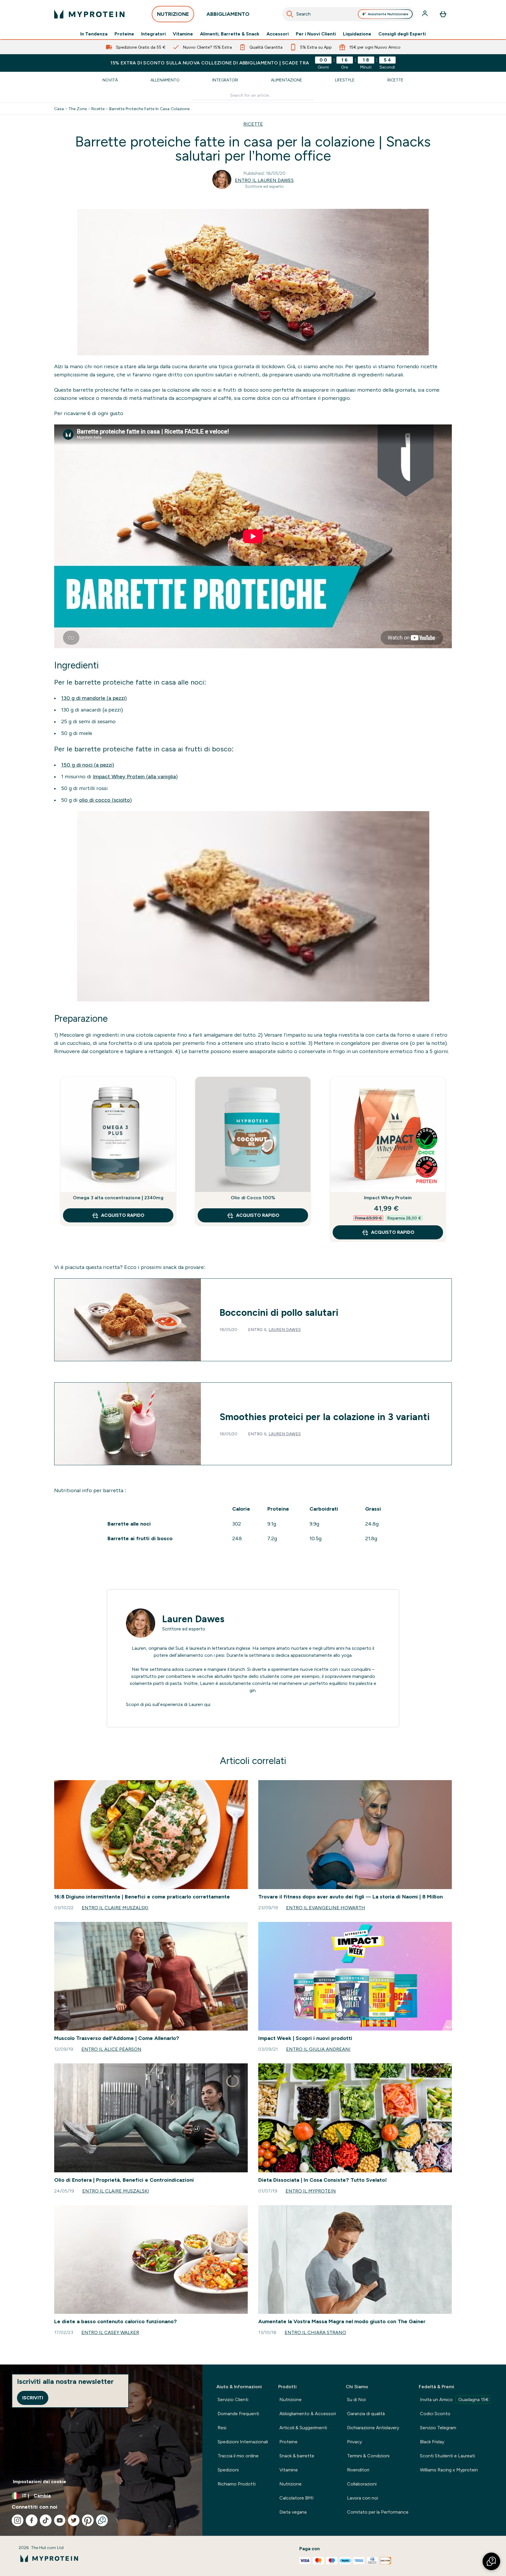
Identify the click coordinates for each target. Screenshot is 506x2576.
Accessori (278, 34)
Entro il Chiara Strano (315, 2332)
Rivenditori (358, 2470)
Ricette (395, 80)
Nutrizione (290, 2400)
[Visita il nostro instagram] (18, 2520)
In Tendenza (94, 34)
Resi (222, 2428)
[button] (491, 2561)
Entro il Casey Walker (110, 2332)
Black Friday (432, 2442)
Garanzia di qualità (366, 2414)
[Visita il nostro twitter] (74, 2520)
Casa (59, 109)
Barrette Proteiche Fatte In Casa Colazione (149, 109)
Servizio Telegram (438, 2428)
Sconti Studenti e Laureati (447, 2456)
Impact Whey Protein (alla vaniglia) (135, 777)
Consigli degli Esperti (402, 34)
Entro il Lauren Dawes (264, 180)
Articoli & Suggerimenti (303, 2428)
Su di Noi (356, 2400)
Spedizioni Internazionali (243, 2442)
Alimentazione (287, 80)
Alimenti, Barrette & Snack (230, 34)
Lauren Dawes (285, 1330)
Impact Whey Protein (388, 1198)
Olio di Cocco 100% (253, 1198)
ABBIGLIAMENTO (228, 14)
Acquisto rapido (123, 1215)
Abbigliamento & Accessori (308, 2414)
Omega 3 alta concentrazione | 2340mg (118, 1198)
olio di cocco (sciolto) (105, 800)
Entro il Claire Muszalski (115, 1908)
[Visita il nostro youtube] (60, 2520)
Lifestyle (345, 80)
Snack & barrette (297, 2456)
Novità (110, 80)
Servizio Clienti (233, 2400)
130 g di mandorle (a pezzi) (94, 698)
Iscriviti (33, 2398)
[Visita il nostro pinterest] (88, 2520)
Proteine (124, 34)
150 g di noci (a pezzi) (88, 765)
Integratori (153, 34)
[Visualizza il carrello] (443, 14)
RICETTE (253, 124)
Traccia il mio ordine (238, 2456)
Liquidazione (357, 34)
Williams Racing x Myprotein (449, 2470)
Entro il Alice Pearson (111, 2049)
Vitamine (183, 34)
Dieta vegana (293, 2512)
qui (207, 1704)
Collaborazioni (362, 2484)
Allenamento (165, 80)
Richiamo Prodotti (237, 2484)
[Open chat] (102, 2520)
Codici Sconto (435, 2414)
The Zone (78, 109)
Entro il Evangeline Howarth (326, 1908)
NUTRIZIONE (173, 14)
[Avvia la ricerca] (290, 14)
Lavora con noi (363, 2498)
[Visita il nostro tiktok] (46, 2520)
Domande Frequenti (238, 2414)
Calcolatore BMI (296, 2498)
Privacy (354, 2442)
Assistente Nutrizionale (388, 14)
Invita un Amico (454, 2400)
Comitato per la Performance (378, 2512)
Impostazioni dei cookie (40, 2482)
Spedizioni (228, 2470)
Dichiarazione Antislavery (373, 2428)
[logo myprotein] (89, 14)
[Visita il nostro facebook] (32, 2520)
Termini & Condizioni (368, 2456)
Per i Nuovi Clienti (316, 34)
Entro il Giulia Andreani (318, 2049)
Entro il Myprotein (311, 2191)
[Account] (425, 14)
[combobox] (348, 14)
